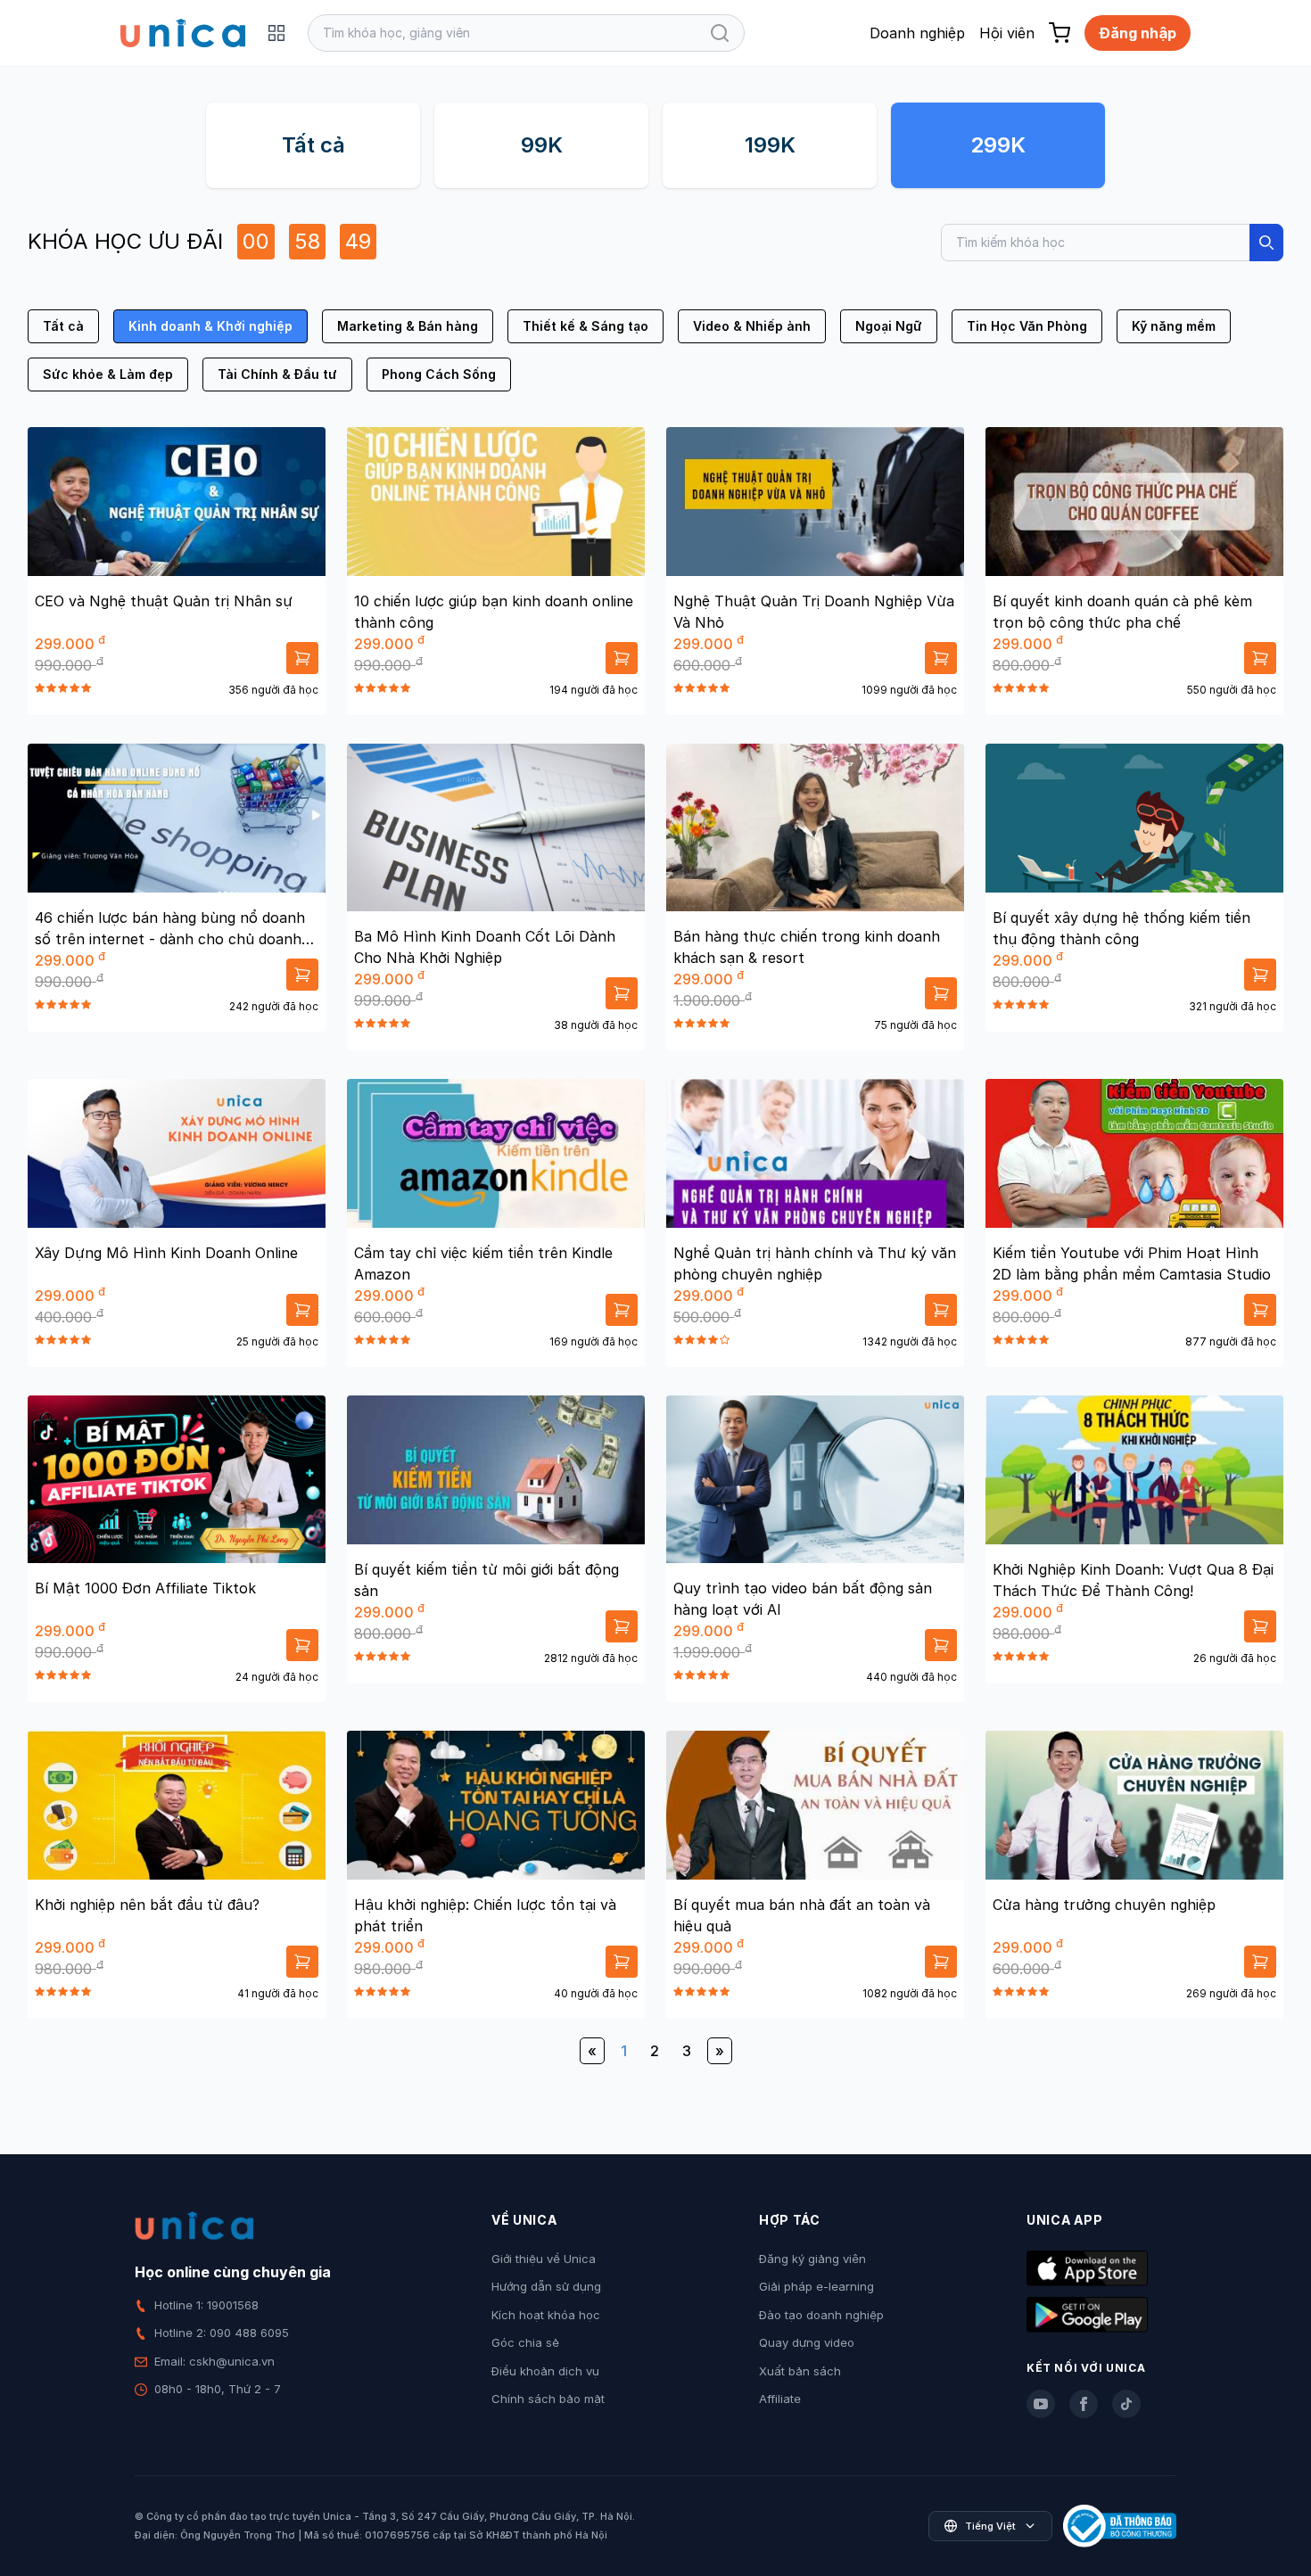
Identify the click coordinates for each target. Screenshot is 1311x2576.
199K (770, 145)
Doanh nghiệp (917, 33)
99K (542, 145)
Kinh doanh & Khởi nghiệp (210, 326)
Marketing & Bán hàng (408, 326)
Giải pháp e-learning (816, 2286)
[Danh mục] (276, 33)
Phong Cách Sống (439, 374)
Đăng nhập (1138, 33)
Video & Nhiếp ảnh (752, 326)
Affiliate (780, 2399)
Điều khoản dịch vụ (545, 2371)
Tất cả (313, 145)
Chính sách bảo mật (548, 2399)
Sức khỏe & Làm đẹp (108, 374)
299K (998, 145)
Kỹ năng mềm (1174, 326)
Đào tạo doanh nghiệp (821, 2315)
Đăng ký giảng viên (812, 2259)
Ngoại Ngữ (889, 326)
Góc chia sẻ (525, 2342)
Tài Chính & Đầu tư (277, 374)
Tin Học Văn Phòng (1027, 326)
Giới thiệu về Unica (544, 2259)
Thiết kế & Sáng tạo (585, 326)
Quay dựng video (807, 2342)
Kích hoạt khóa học (546, 2315)
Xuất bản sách (800, 2371)
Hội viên (1007, 33)
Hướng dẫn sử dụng (546, 2286)
